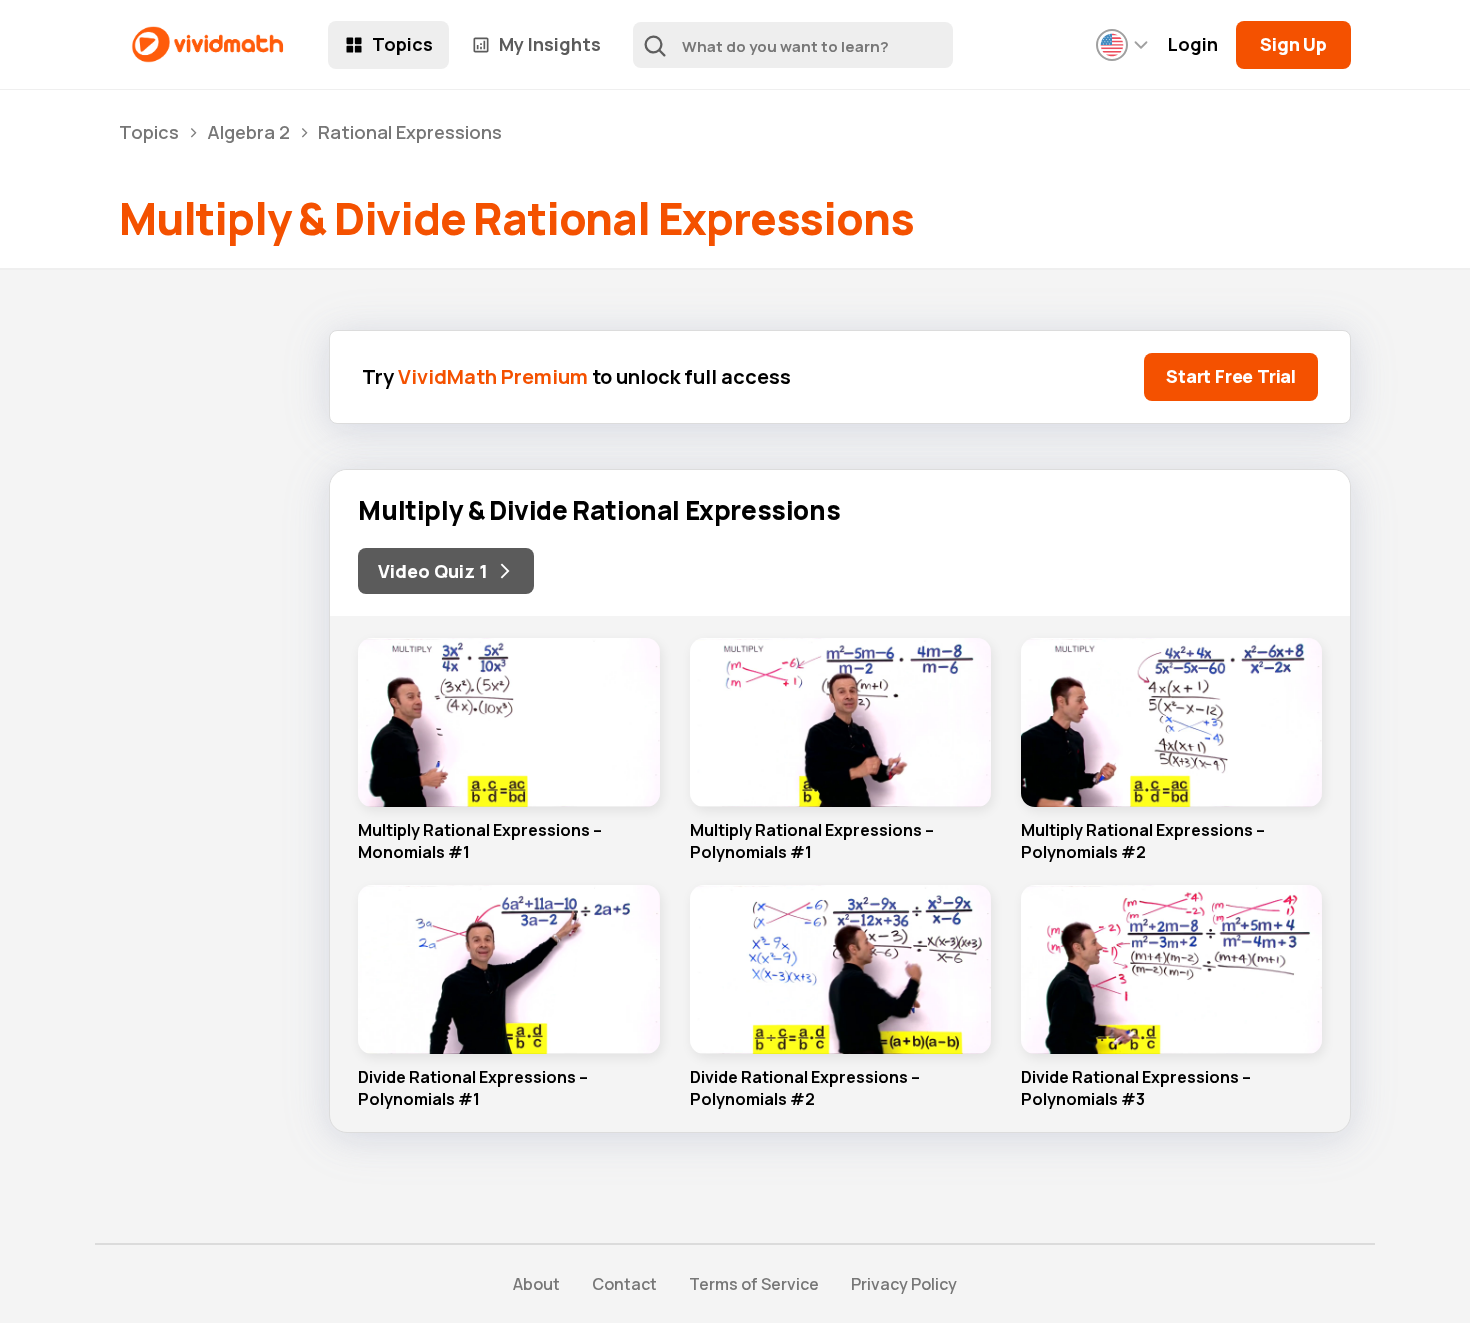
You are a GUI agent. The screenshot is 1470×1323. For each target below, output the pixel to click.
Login (1193, 44)
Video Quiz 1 (433, 571)
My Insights (550, 44)
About (536, 1284)
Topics (402, 44)
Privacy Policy (904, 1284)
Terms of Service (754, 1284)
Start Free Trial (1231, 376)
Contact (624, 1284)
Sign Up (1293, 44)
